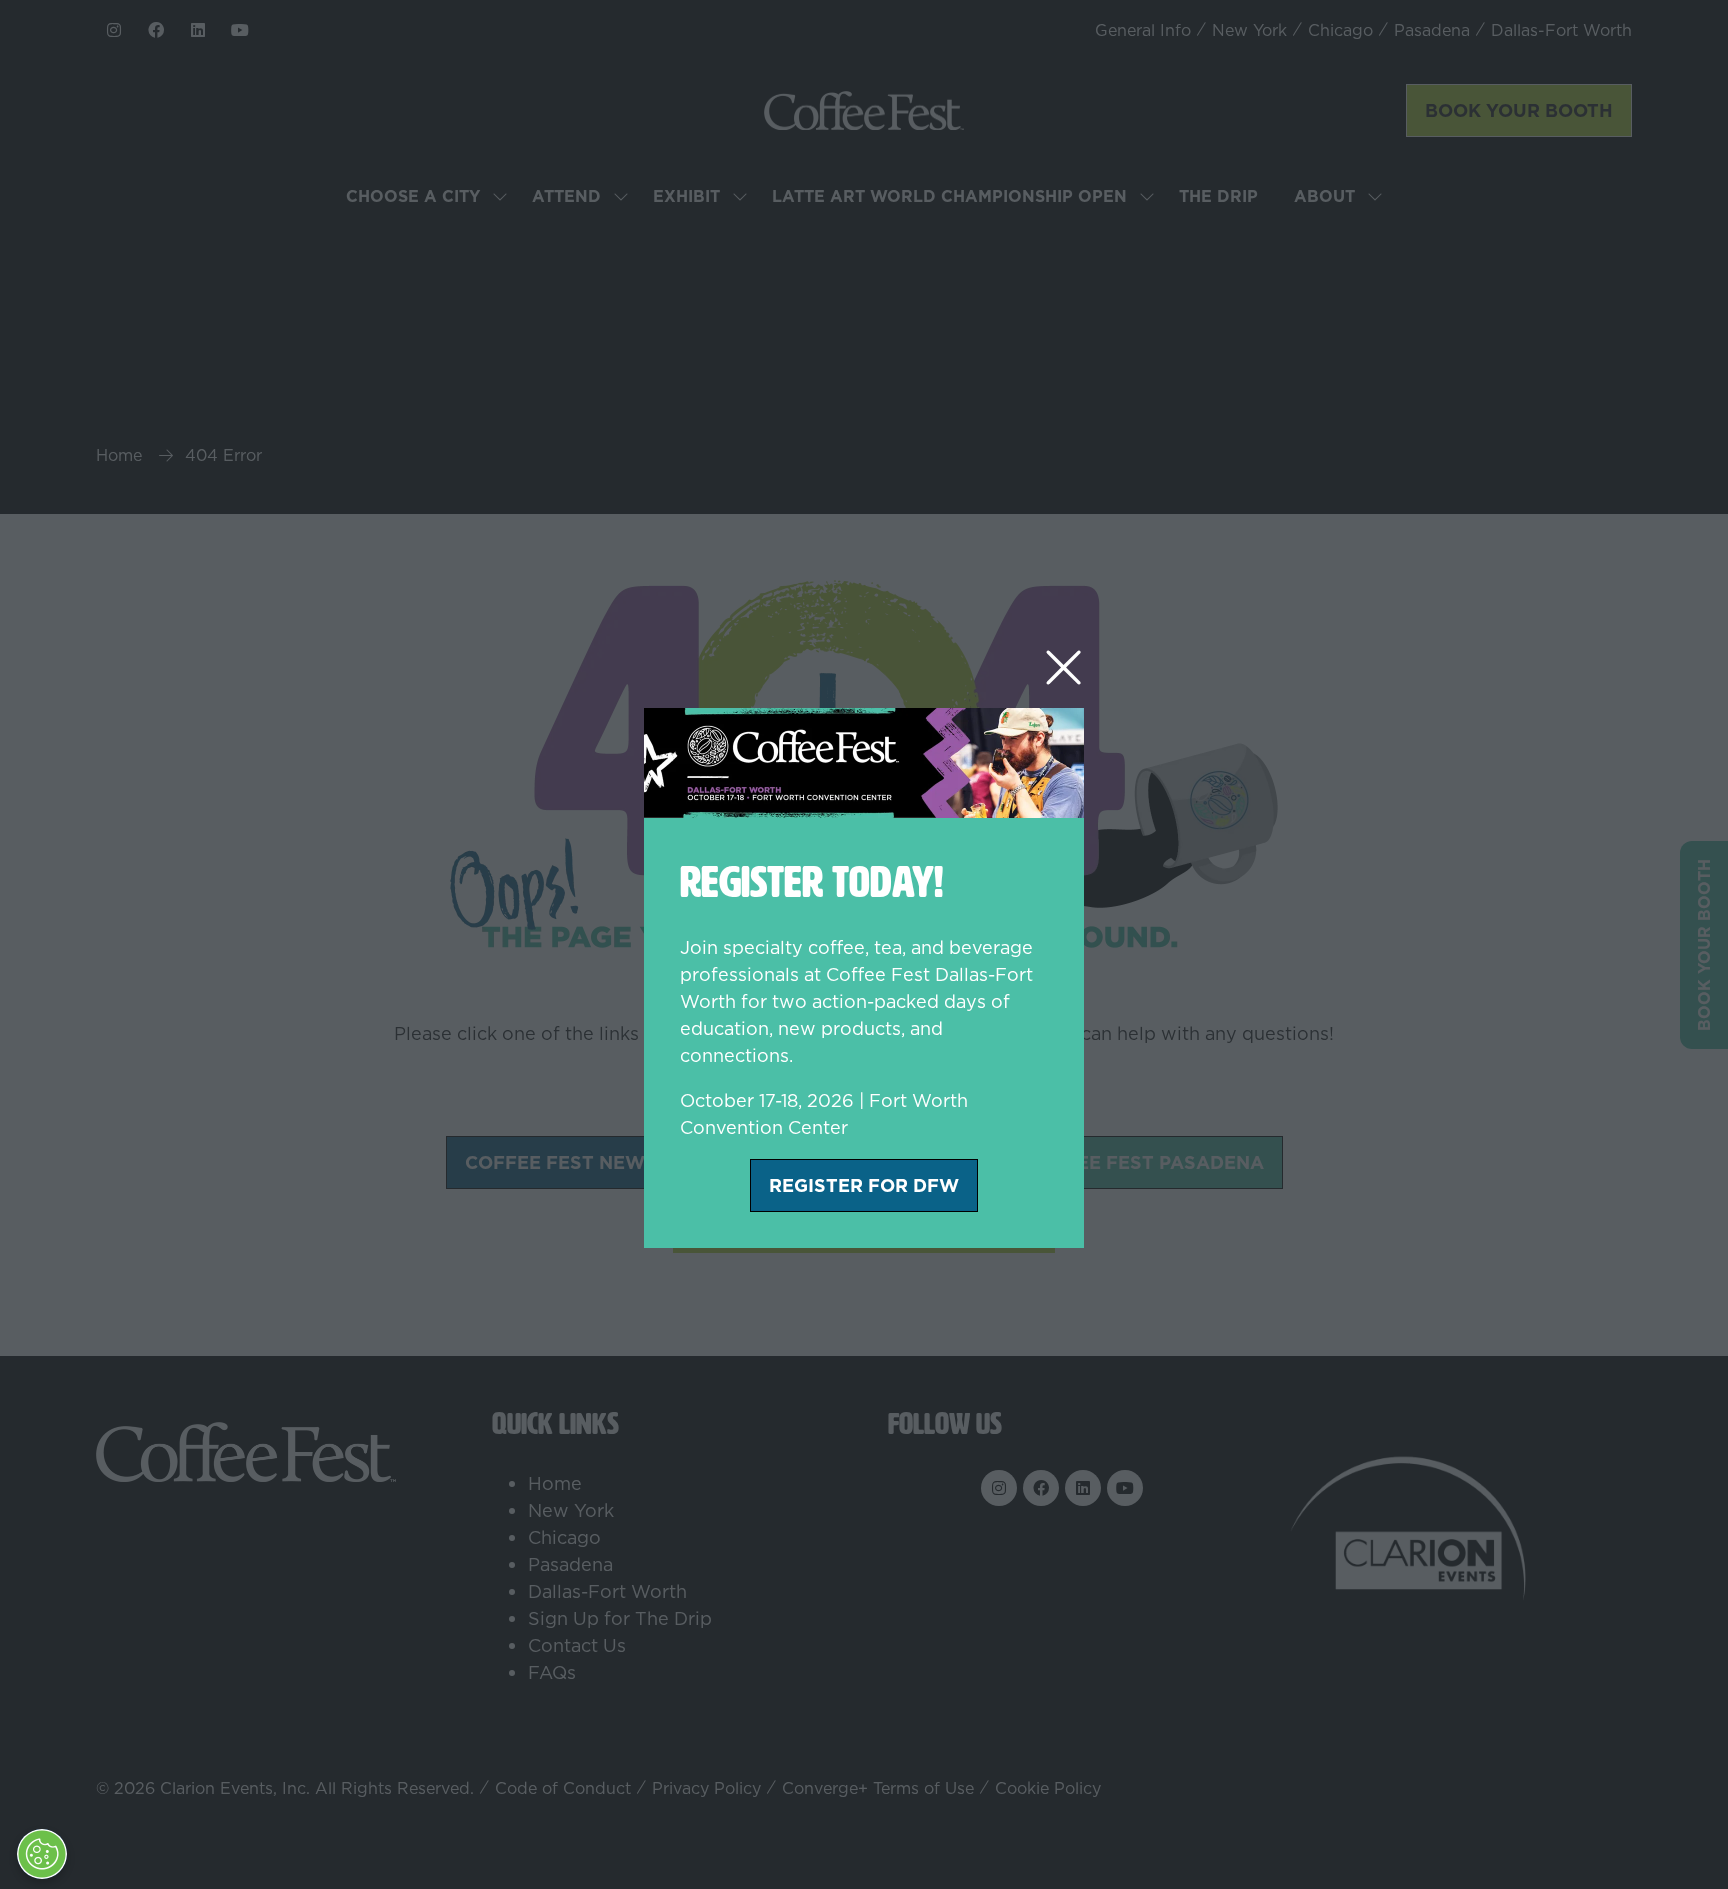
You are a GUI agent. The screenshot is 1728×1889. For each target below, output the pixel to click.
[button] (1063, 668)
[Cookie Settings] (42, 1854)
